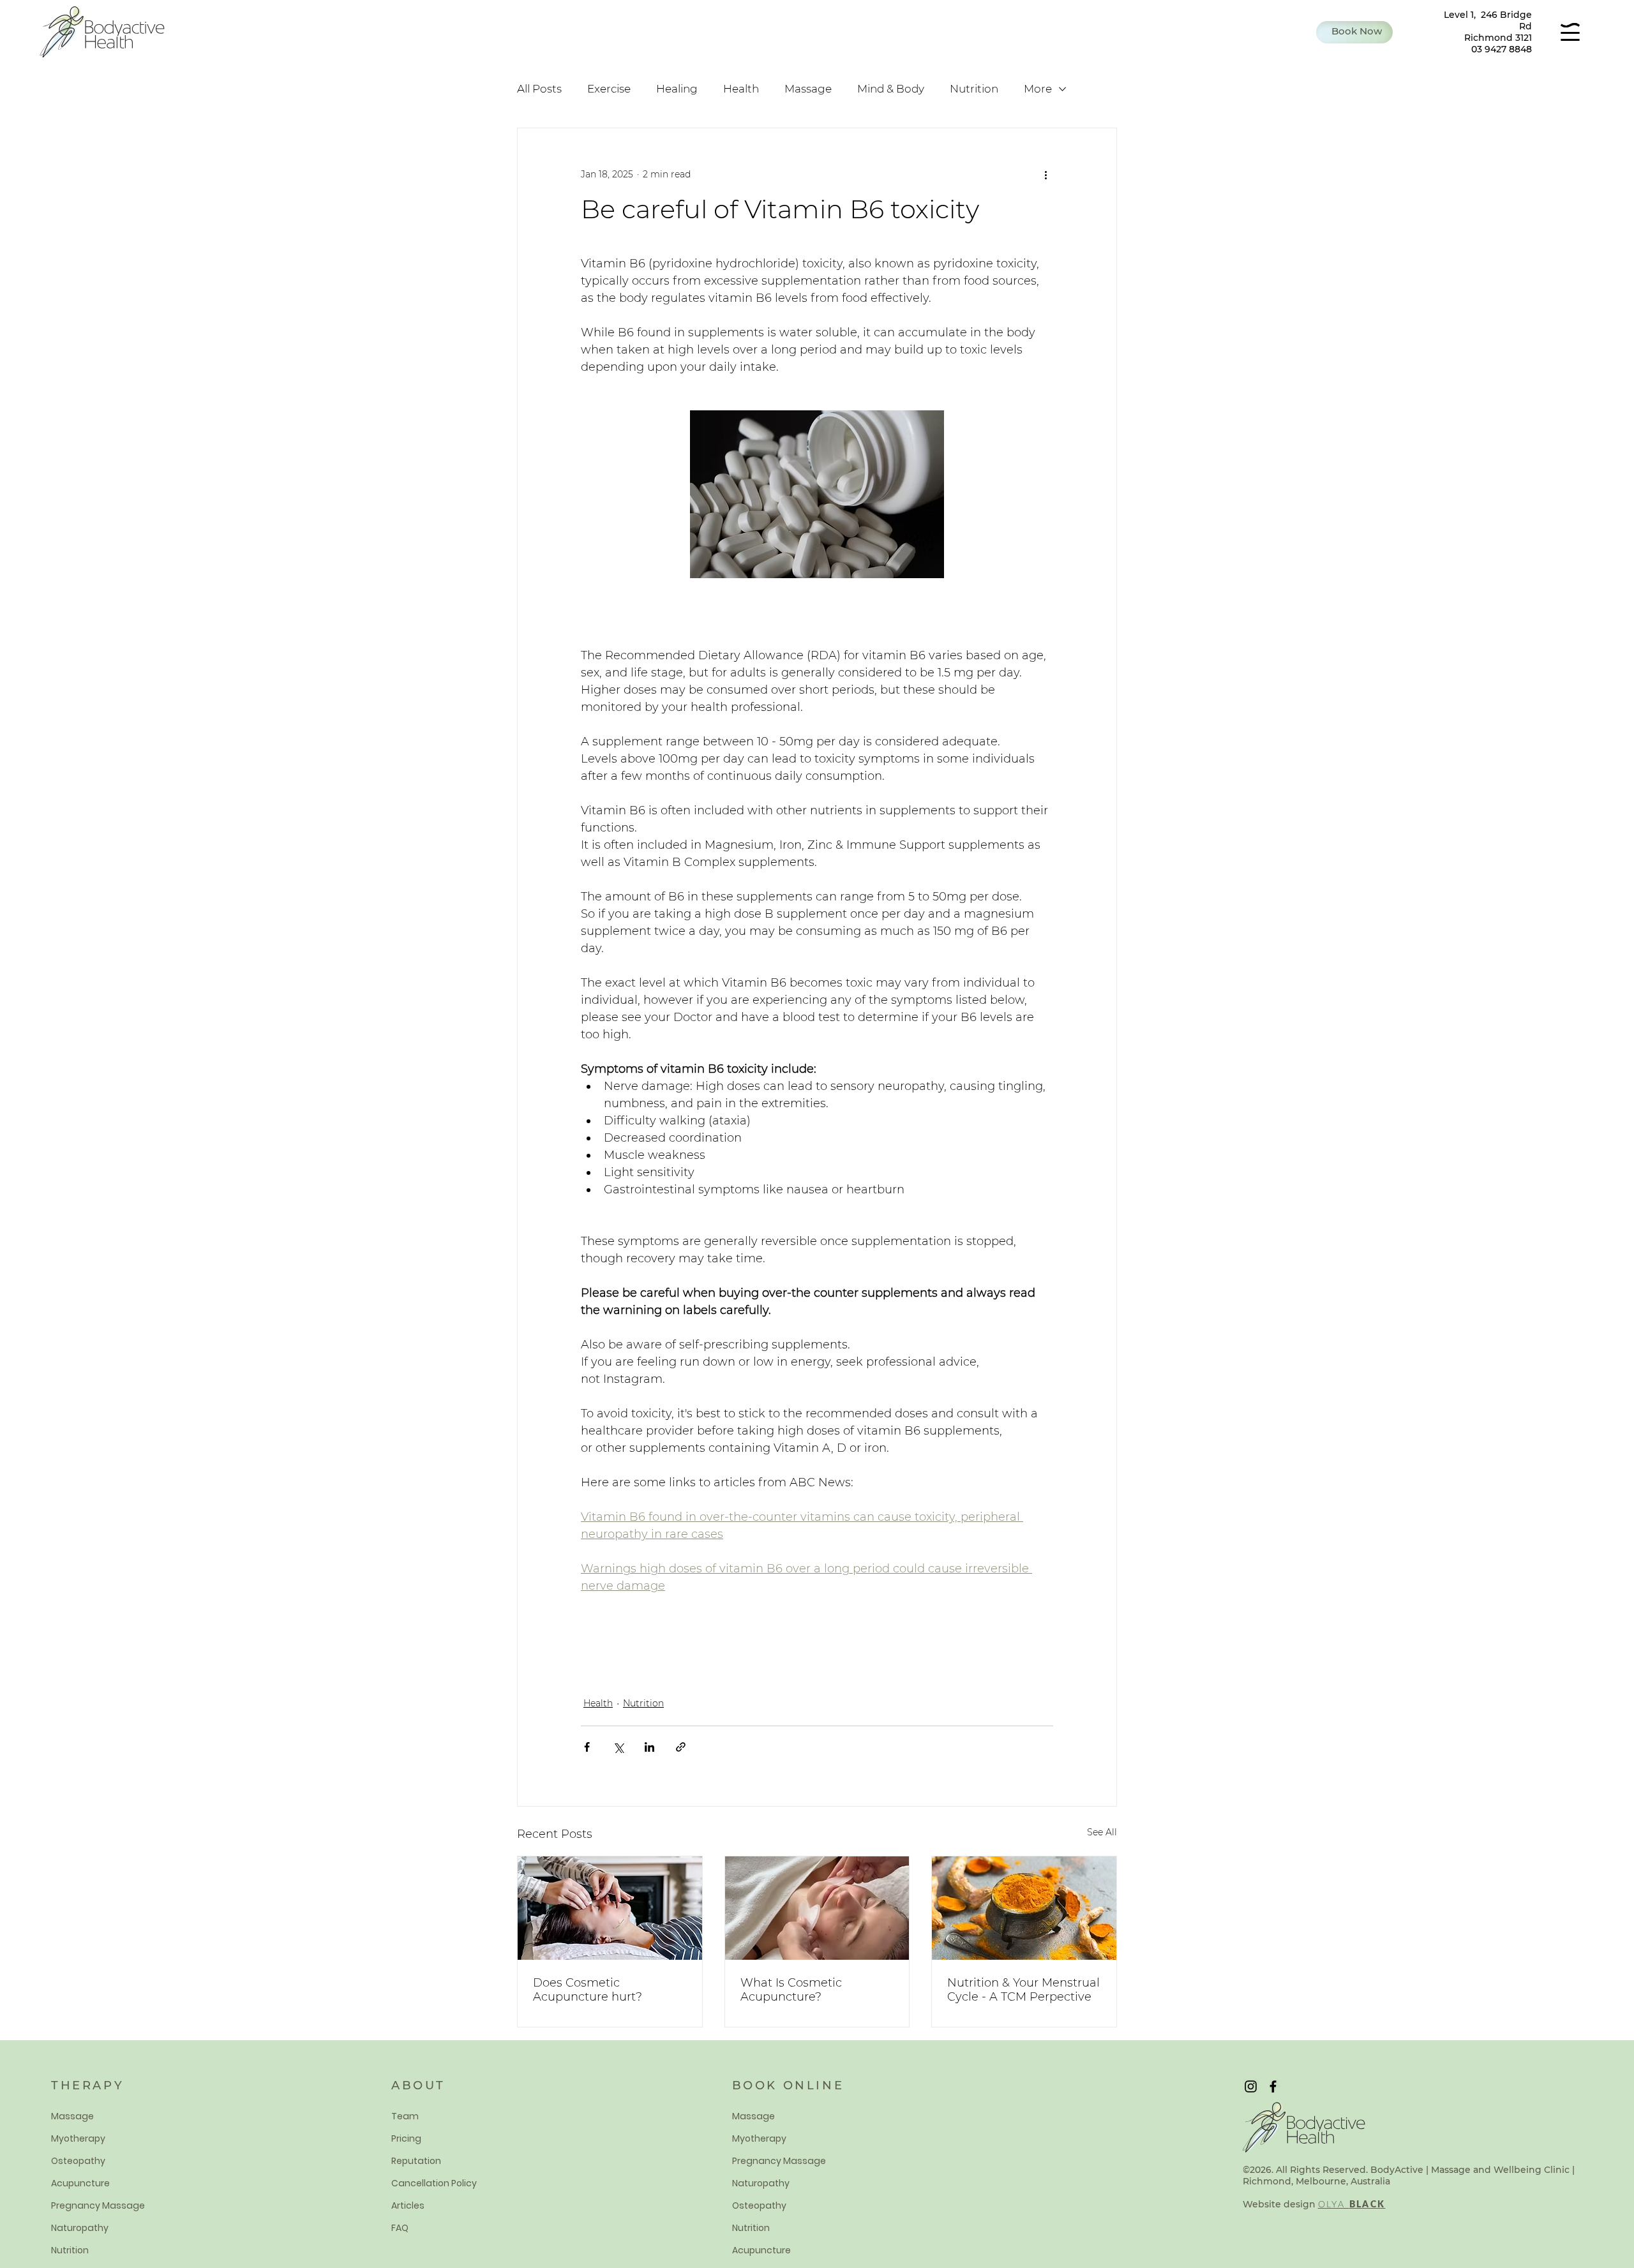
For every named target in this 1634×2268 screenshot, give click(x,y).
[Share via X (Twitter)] (618, 1747)
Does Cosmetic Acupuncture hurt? (588, 1990)
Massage (808, 89)
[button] (1354, 32)
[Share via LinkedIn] (649, 1747)
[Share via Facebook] (587, 1747)
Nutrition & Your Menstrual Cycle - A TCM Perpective (1023, 1990)
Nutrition (974, 89)
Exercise (609, 89)
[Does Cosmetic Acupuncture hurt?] (610, 1908)
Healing (677, 89)
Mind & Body (891, 89)
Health (741, 89)
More (1038, 89)
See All (1102, 1832)
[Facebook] (1273, 2086)
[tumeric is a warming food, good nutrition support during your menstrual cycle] (1024, 1908)
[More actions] (1046, 174)
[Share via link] (681, 1747)
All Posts (539, 89)
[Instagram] (1251, 2086)
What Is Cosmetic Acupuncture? (791, 1990)
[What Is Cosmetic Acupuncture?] (817, 1908)
